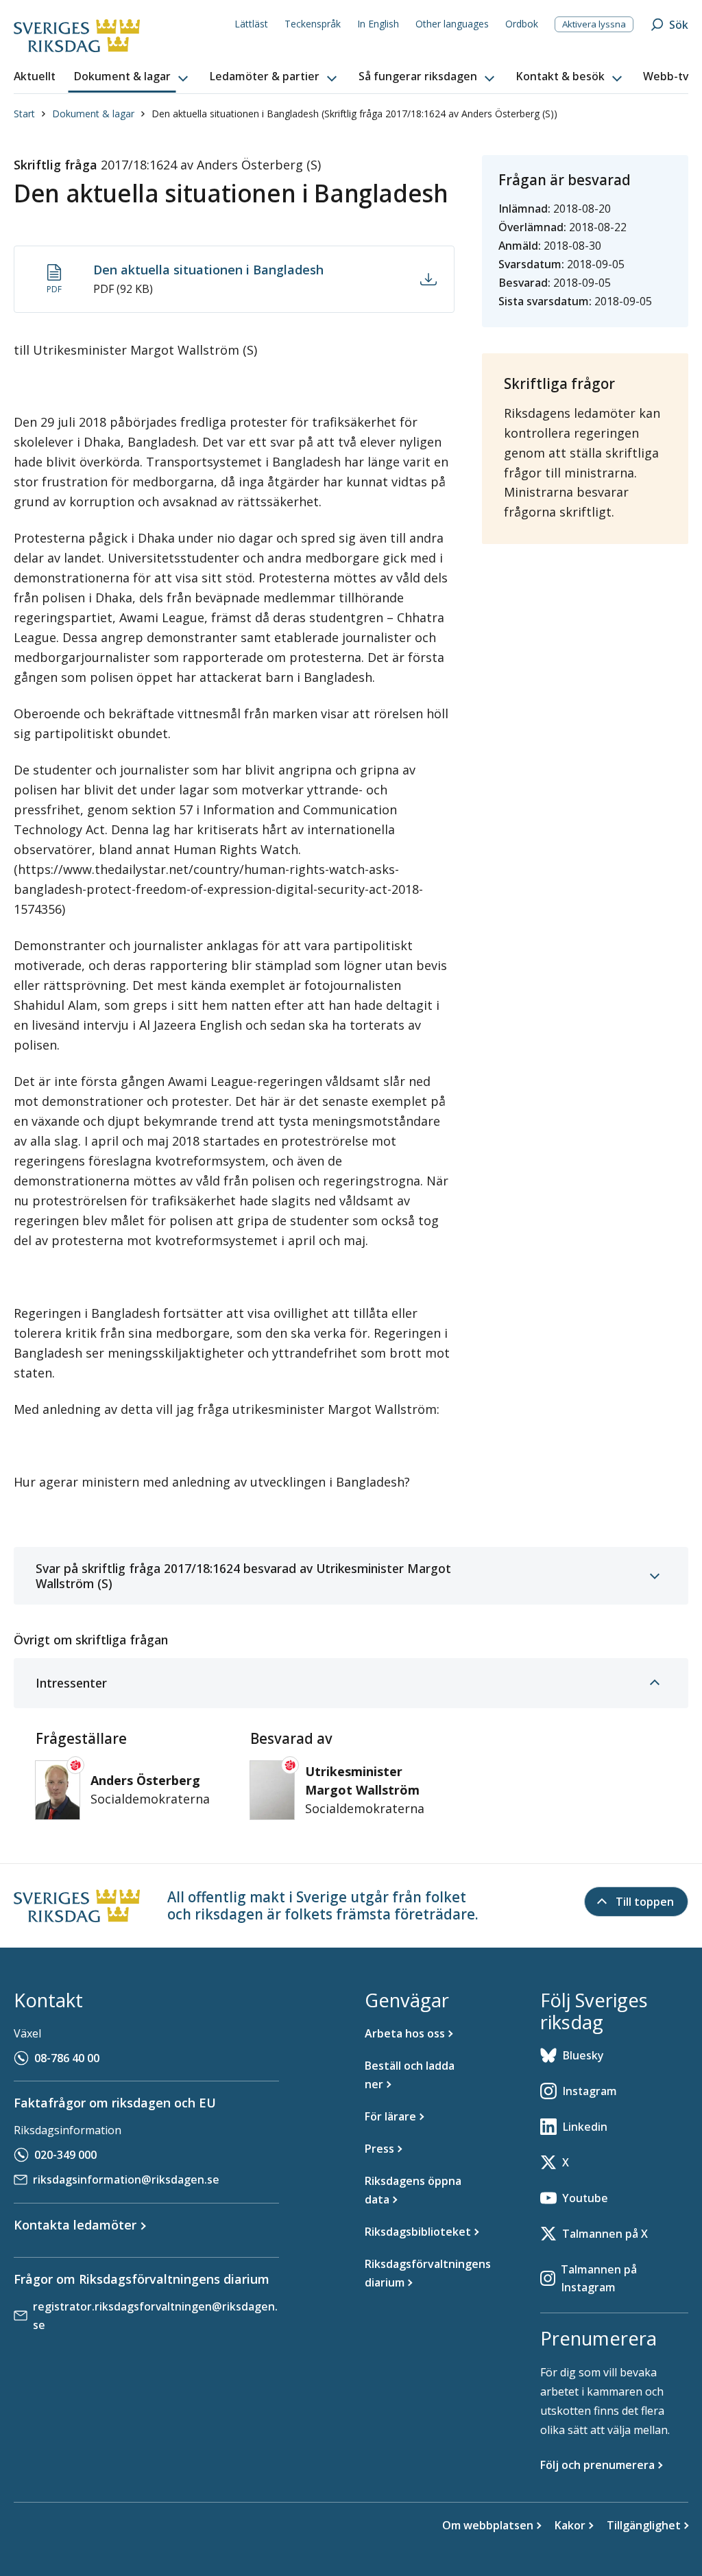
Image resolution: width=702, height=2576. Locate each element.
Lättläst (251, 24)
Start (24, 114)
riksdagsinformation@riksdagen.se (126, 2179)
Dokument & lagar (93, 114)
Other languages (452, 24)
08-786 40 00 (67, 2058)
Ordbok (522, 24)
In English (378, 24)
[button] (132, 77)
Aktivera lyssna (594, 24)
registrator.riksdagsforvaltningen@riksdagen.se (155, 2316)
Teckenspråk (313, 24)
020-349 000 (65, 2155)
